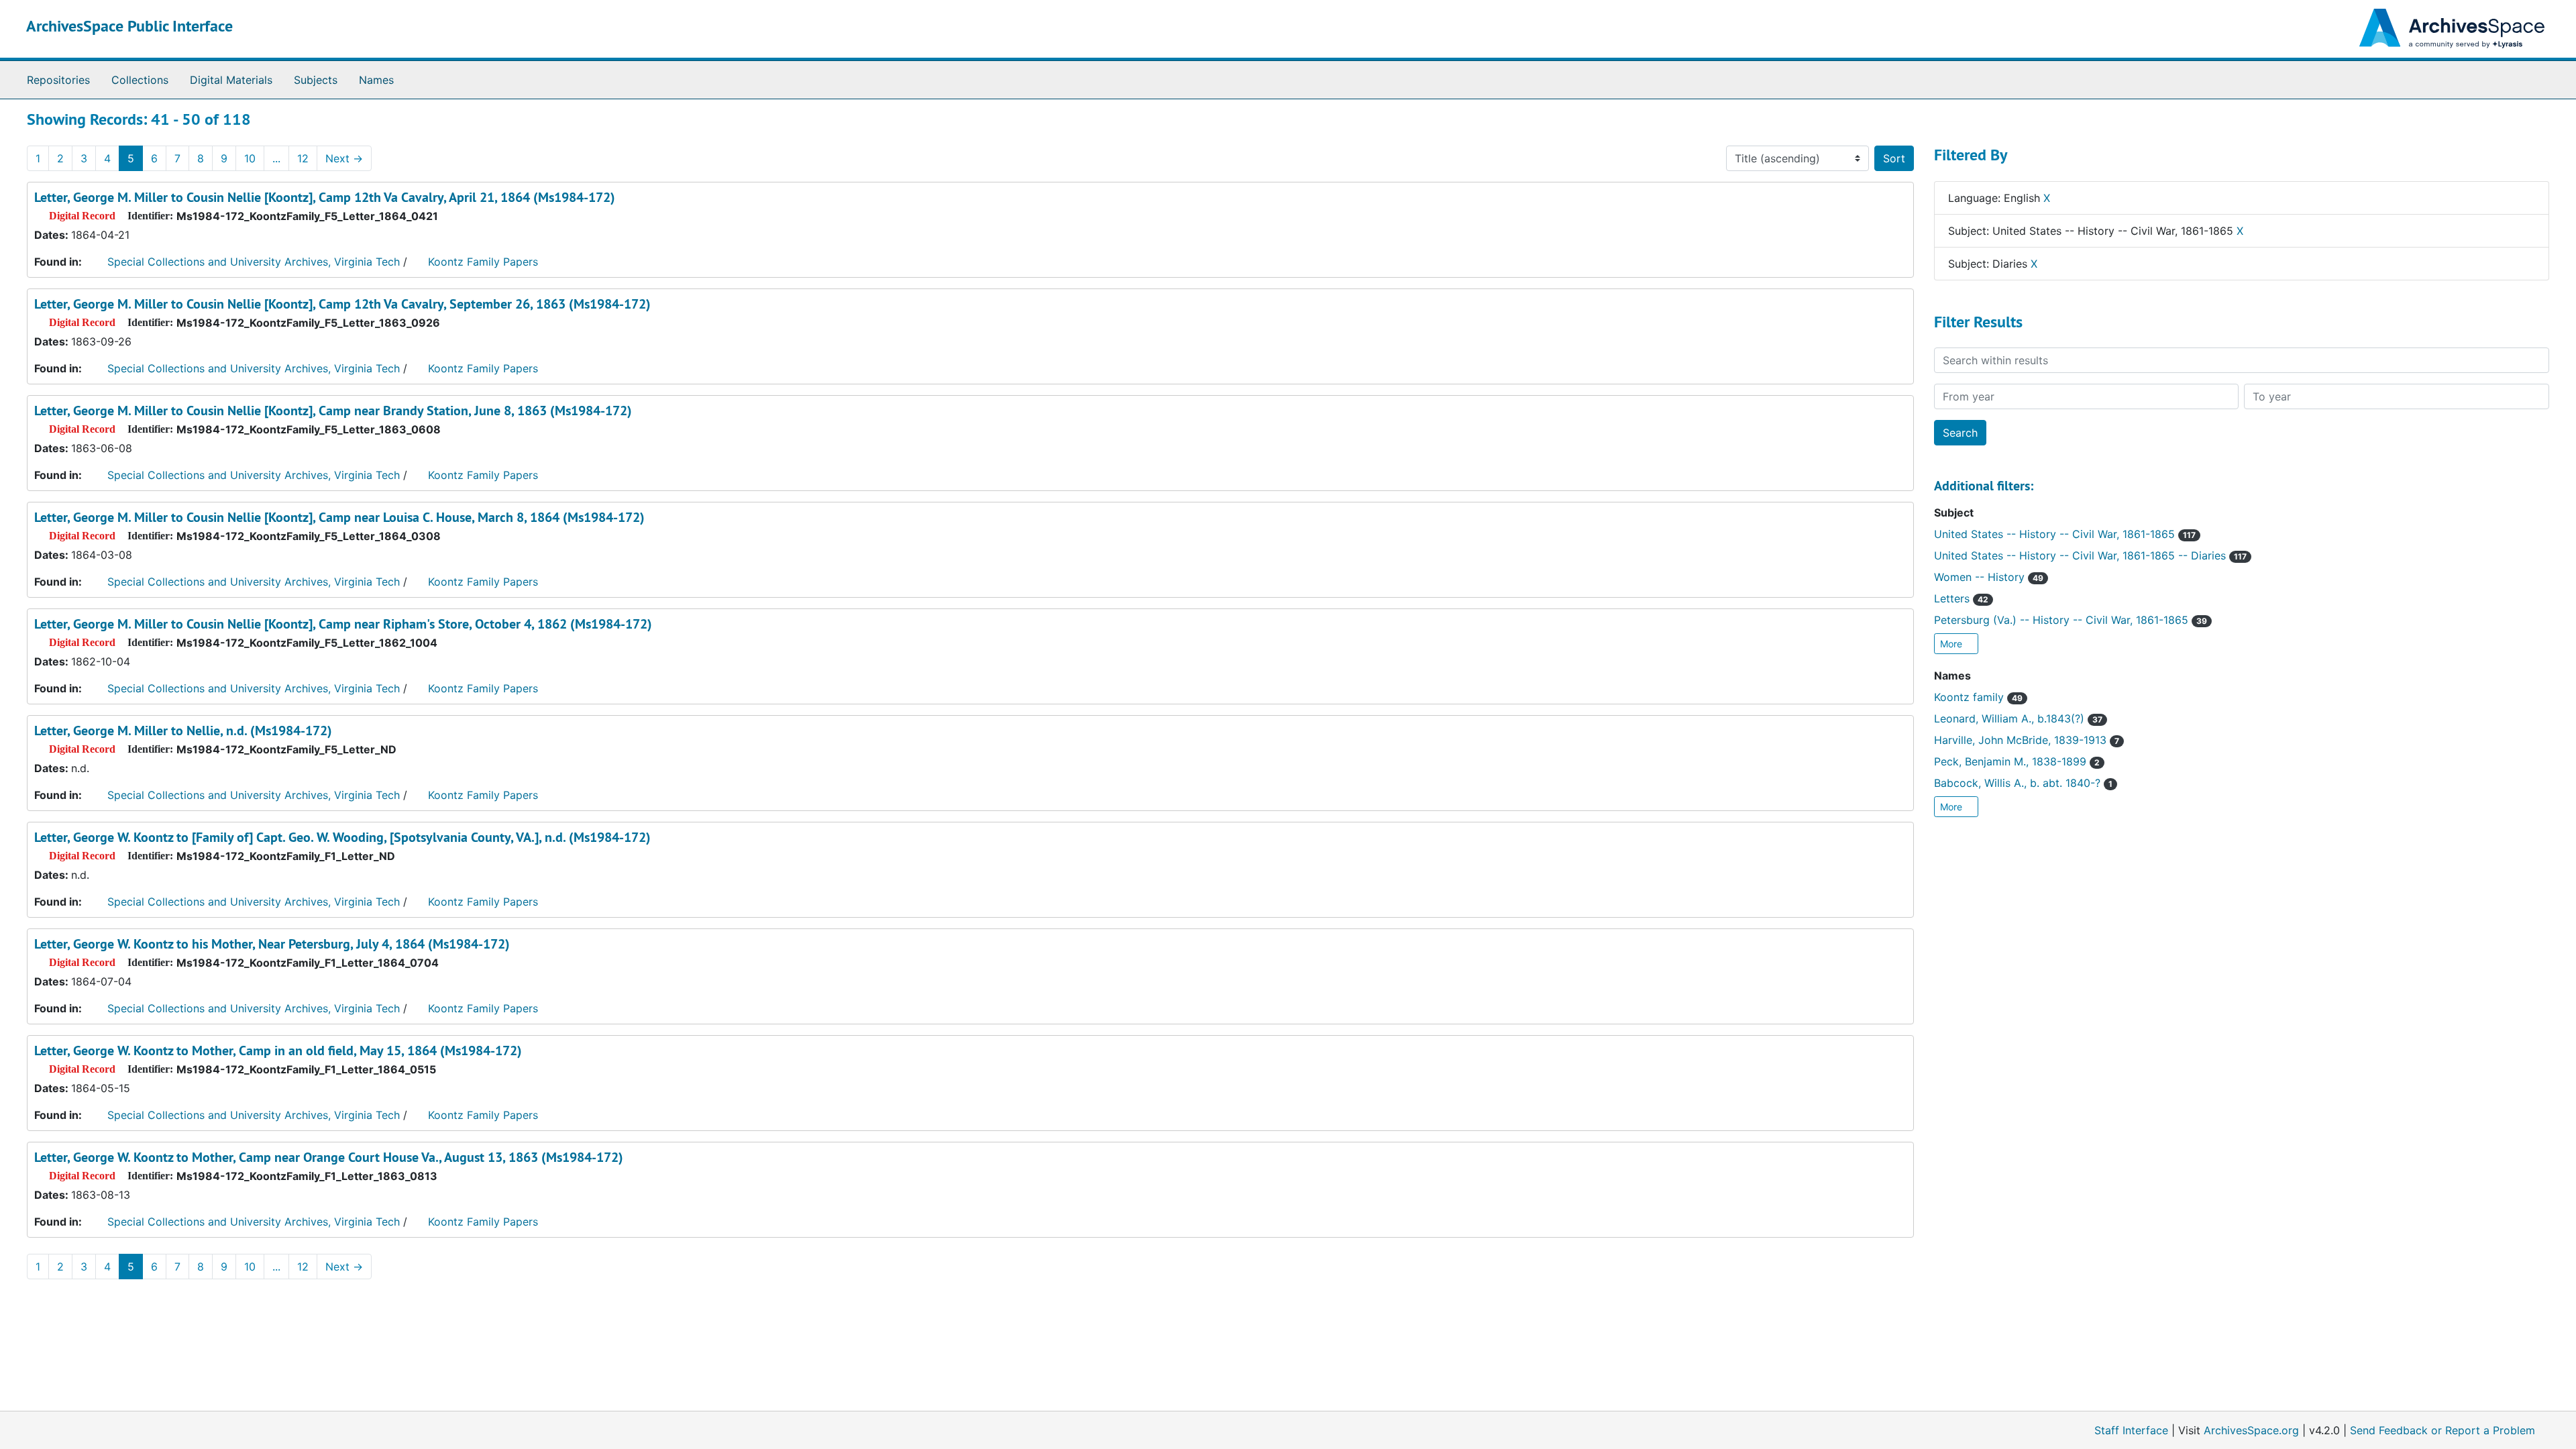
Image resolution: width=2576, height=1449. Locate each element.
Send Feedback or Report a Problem (2443, 1430)
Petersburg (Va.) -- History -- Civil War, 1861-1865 (2071, 620)
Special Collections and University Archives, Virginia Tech (254, 262)
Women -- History (1989, 577)
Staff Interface (2131, 1430)
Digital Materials (231, 80)
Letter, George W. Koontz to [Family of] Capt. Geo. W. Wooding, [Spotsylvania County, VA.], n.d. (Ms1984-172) (342, 837)
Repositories (58, 80)
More (1952, 644)
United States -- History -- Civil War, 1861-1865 (2065, 534)
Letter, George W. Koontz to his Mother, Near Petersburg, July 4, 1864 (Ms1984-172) (272, 944)
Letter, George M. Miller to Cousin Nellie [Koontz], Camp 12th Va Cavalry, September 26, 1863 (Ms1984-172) (342, 304)
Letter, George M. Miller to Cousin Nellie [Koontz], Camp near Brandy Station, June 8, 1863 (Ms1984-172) (333, 411)
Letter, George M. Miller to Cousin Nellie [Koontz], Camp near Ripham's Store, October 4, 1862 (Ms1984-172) (343, 624)
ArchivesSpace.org (2251, 1430)
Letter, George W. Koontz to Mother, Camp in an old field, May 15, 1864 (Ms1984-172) (278, 1051)
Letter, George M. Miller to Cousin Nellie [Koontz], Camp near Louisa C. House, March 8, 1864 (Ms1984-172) (339, 517)
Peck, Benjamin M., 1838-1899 (2017, 761)
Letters (1961, 598)
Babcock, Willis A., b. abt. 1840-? (2023, 783)
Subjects (316, 80)
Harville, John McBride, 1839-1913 (2027, 740)
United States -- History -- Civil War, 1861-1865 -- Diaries (2090, 555)
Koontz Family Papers (483, 262)
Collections (140, 80)
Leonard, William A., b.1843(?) (2018, 718)
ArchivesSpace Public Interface (129, 26)
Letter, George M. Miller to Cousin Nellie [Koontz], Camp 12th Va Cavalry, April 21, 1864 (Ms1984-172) (325, 197)
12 (303, 158)
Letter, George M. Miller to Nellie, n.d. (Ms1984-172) (183, 731)
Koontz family (1978, 697)
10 (250, 158)
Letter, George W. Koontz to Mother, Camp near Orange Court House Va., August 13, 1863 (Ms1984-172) (329, 1157)
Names (376, 80)
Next (344, 158)
